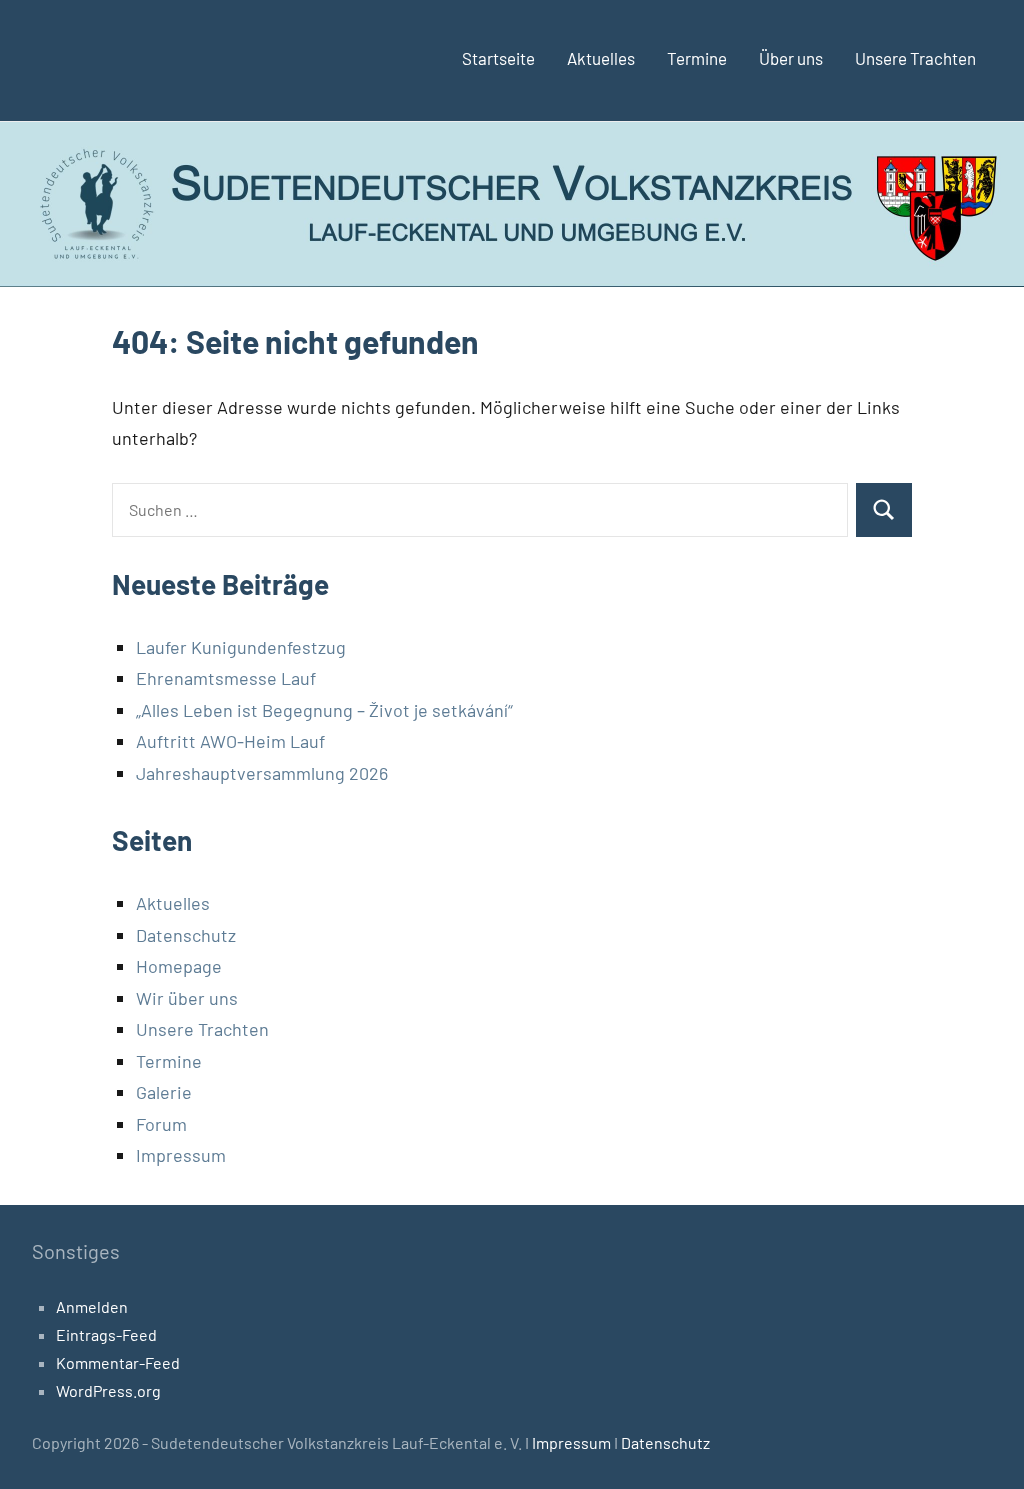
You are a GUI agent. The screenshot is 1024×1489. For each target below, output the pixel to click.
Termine (697, 58)
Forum (161, 1124)
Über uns (791, 58)
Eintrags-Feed (106, 1334)
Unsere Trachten (915, 58)
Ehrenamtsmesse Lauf (226, 678)
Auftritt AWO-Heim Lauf (230, 741)
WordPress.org (108, 1390)
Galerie (164, 1092)
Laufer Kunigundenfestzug (241, 647)
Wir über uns (187, 998)
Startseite (498, 58)
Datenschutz (186, 935)
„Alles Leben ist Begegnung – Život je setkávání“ (324, 710)
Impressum (181, 1155)
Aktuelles (601, 58)
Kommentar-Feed (118, 1362)
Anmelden (92, 1306)
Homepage (179, 966)
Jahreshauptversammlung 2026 (262, 773)
